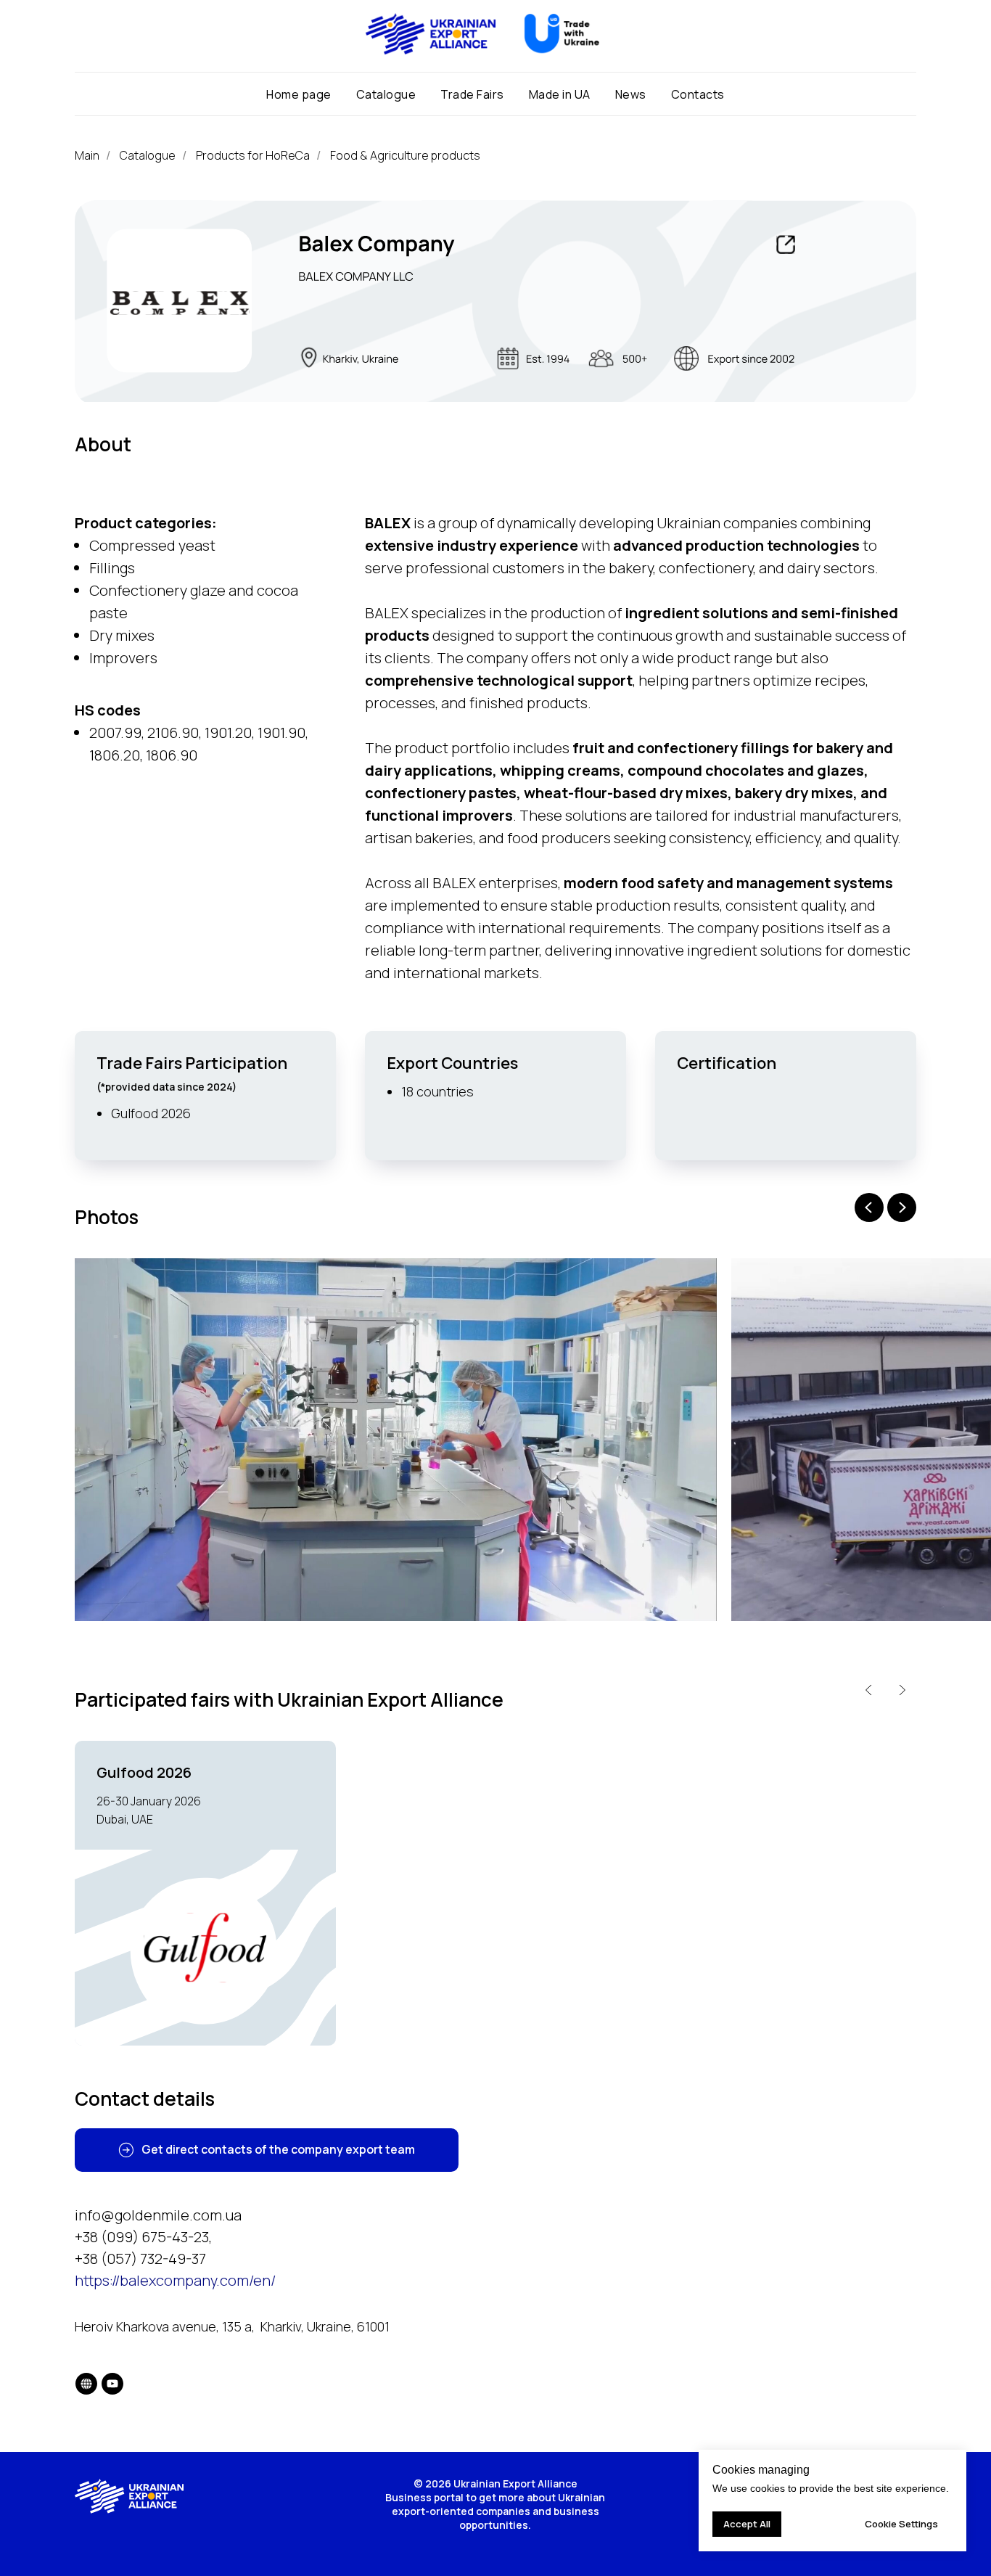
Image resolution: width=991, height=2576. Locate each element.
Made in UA (560, 94)
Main (87, 156)
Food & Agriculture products (405, 156)
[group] (205, 1894)
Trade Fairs (472, 94)
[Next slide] (902, 1207)
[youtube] (112, 2384)
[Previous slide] (869, 1207)
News (631, 94)
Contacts (698, 94)
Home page (299, 94)
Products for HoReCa (253, 156)
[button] (267, 2150)
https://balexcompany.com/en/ (175, 2280)
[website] (86, 2384)
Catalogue (386, 94)
